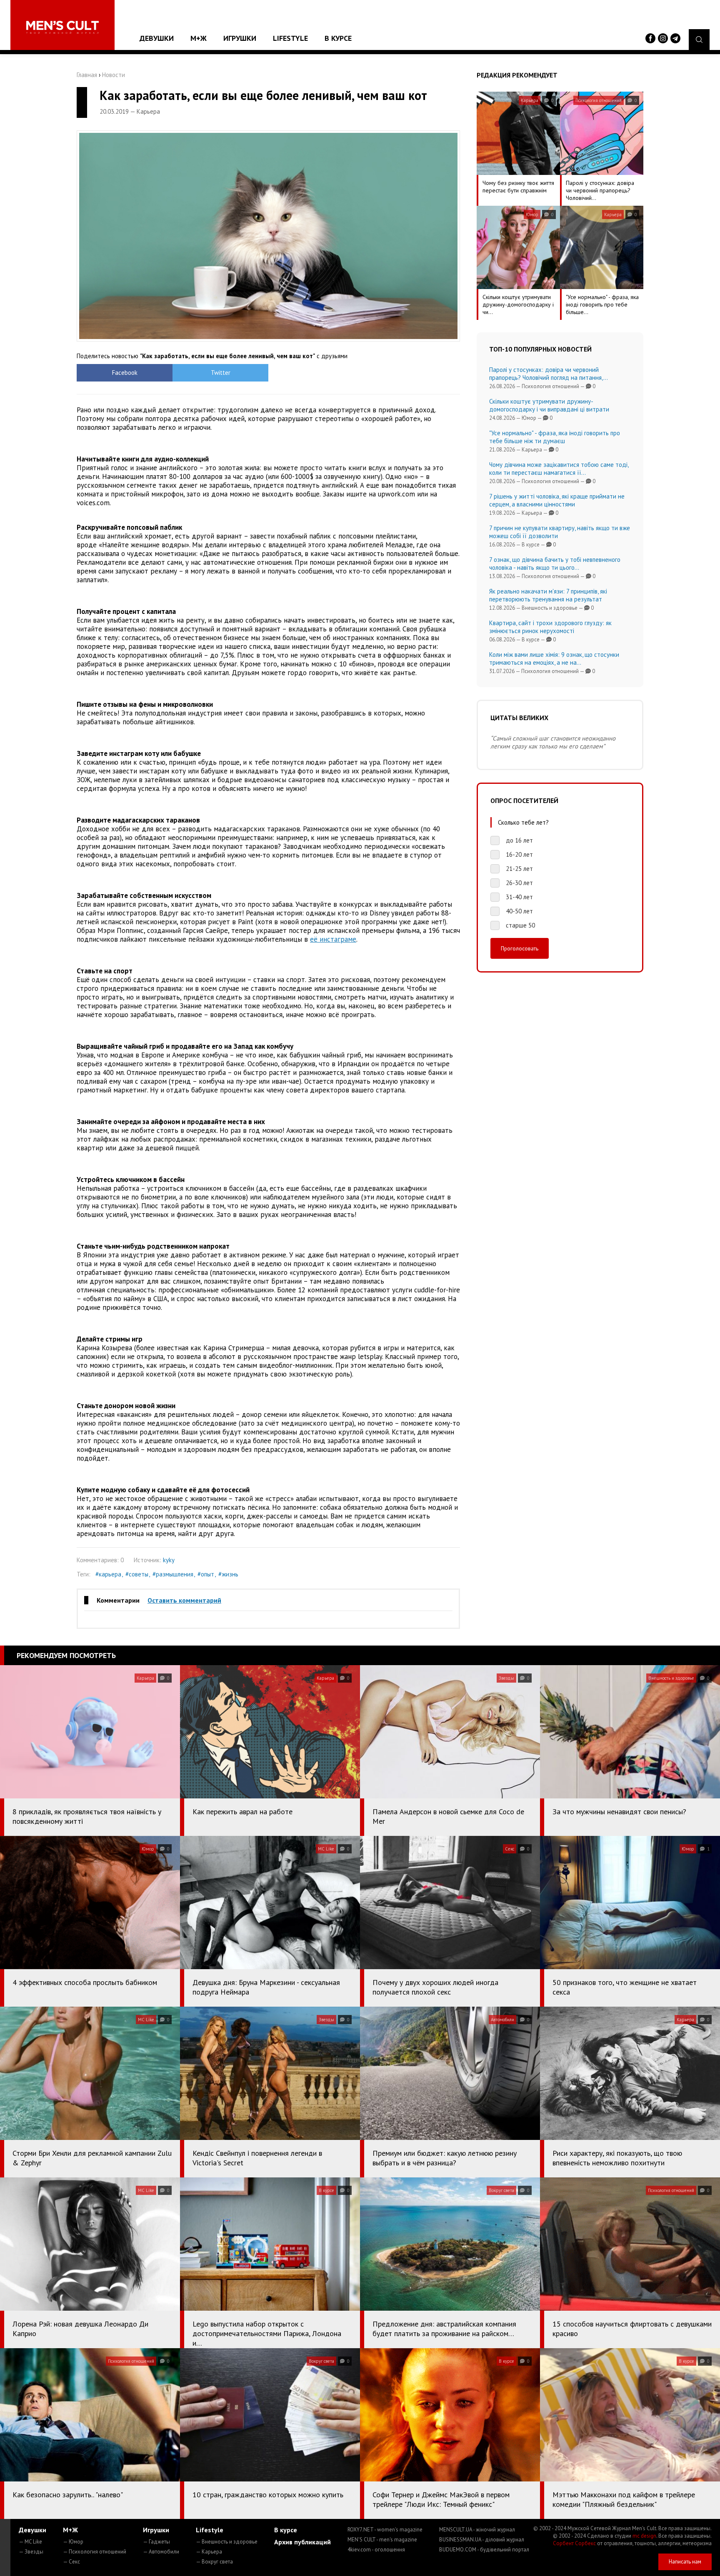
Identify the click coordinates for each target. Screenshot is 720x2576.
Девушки (157, 38)
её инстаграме (333, 939)
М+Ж (199, 38)
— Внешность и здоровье (227, 2542)
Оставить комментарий (184, 1600)
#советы (137, 1574)
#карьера (108, 1574)
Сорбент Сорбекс (574, 2543)
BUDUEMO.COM (484, 2550)
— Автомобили (161, 2552)
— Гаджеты (156, 2542)
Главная (87, 75)
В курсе (338, 38)
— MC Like (30, 2542)
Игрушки (240, 38)
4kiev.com (376, 2550)
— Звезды (31, 2552)
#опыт (206, 1574)
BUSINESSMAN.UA (482, 2540)
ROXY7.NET (385, 2530)
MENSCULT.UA (477, 2530)
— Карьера (209, 2552)
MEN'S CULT (382, 2540)
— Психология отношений (95, 2552)
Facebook (125, 373)
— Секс (71, 2562)
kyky (169, 1560)
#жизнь (228, 1574)
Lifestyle (290, 38)
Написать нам (685, 2562)
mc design (644, 2536)
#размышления (173, 1574)
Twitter (221, 373)
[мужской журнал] (62, 27)
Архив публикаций (302, 2542)
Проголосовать (520, 948)
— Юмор (73, 2542)
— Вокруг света (214, 2562)
